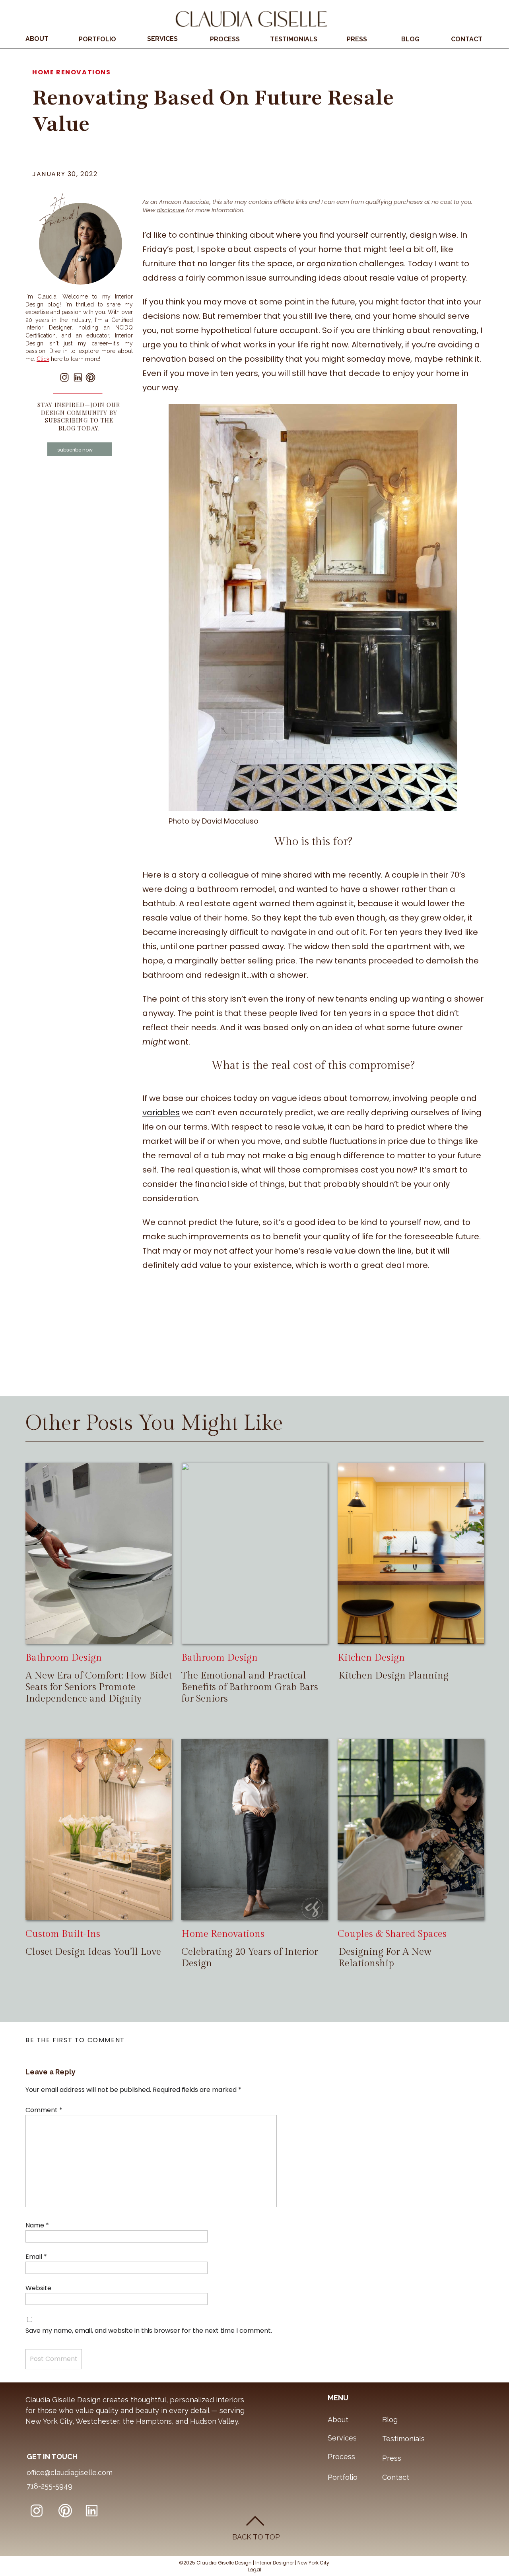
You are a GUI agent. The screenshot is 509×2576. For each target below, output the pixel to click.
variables (161, 1113)
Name (37, 2225)
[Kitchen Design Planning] (411, 1553)
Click (43, 359)
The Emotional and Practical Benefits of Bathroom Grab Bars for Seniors (250, 1687)
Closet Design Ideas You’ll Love (93, 1952)
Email (36, 2257)
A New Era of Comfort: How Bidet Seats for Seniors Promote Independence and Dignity (99, 1687)
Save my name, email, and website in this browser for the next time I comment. (149, 2331)
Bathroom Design (64, 1658)
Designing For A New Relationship (385, 1958)
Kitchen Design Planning (393, 1676)
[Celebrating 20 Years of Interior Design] (254, 1830)
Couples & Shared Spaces (392, 1934)
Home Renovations (72, 72)
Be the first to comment (75, 2040)
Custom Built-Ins (63, 1934)
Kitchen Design (371, 1658)
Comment (44, 2110)
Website (38, 2288)
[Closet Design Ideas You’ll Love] (99, 1830)
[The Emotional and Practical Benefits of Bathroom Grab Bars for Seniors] (254, 1553)
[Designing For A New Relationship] (411, 1830)
